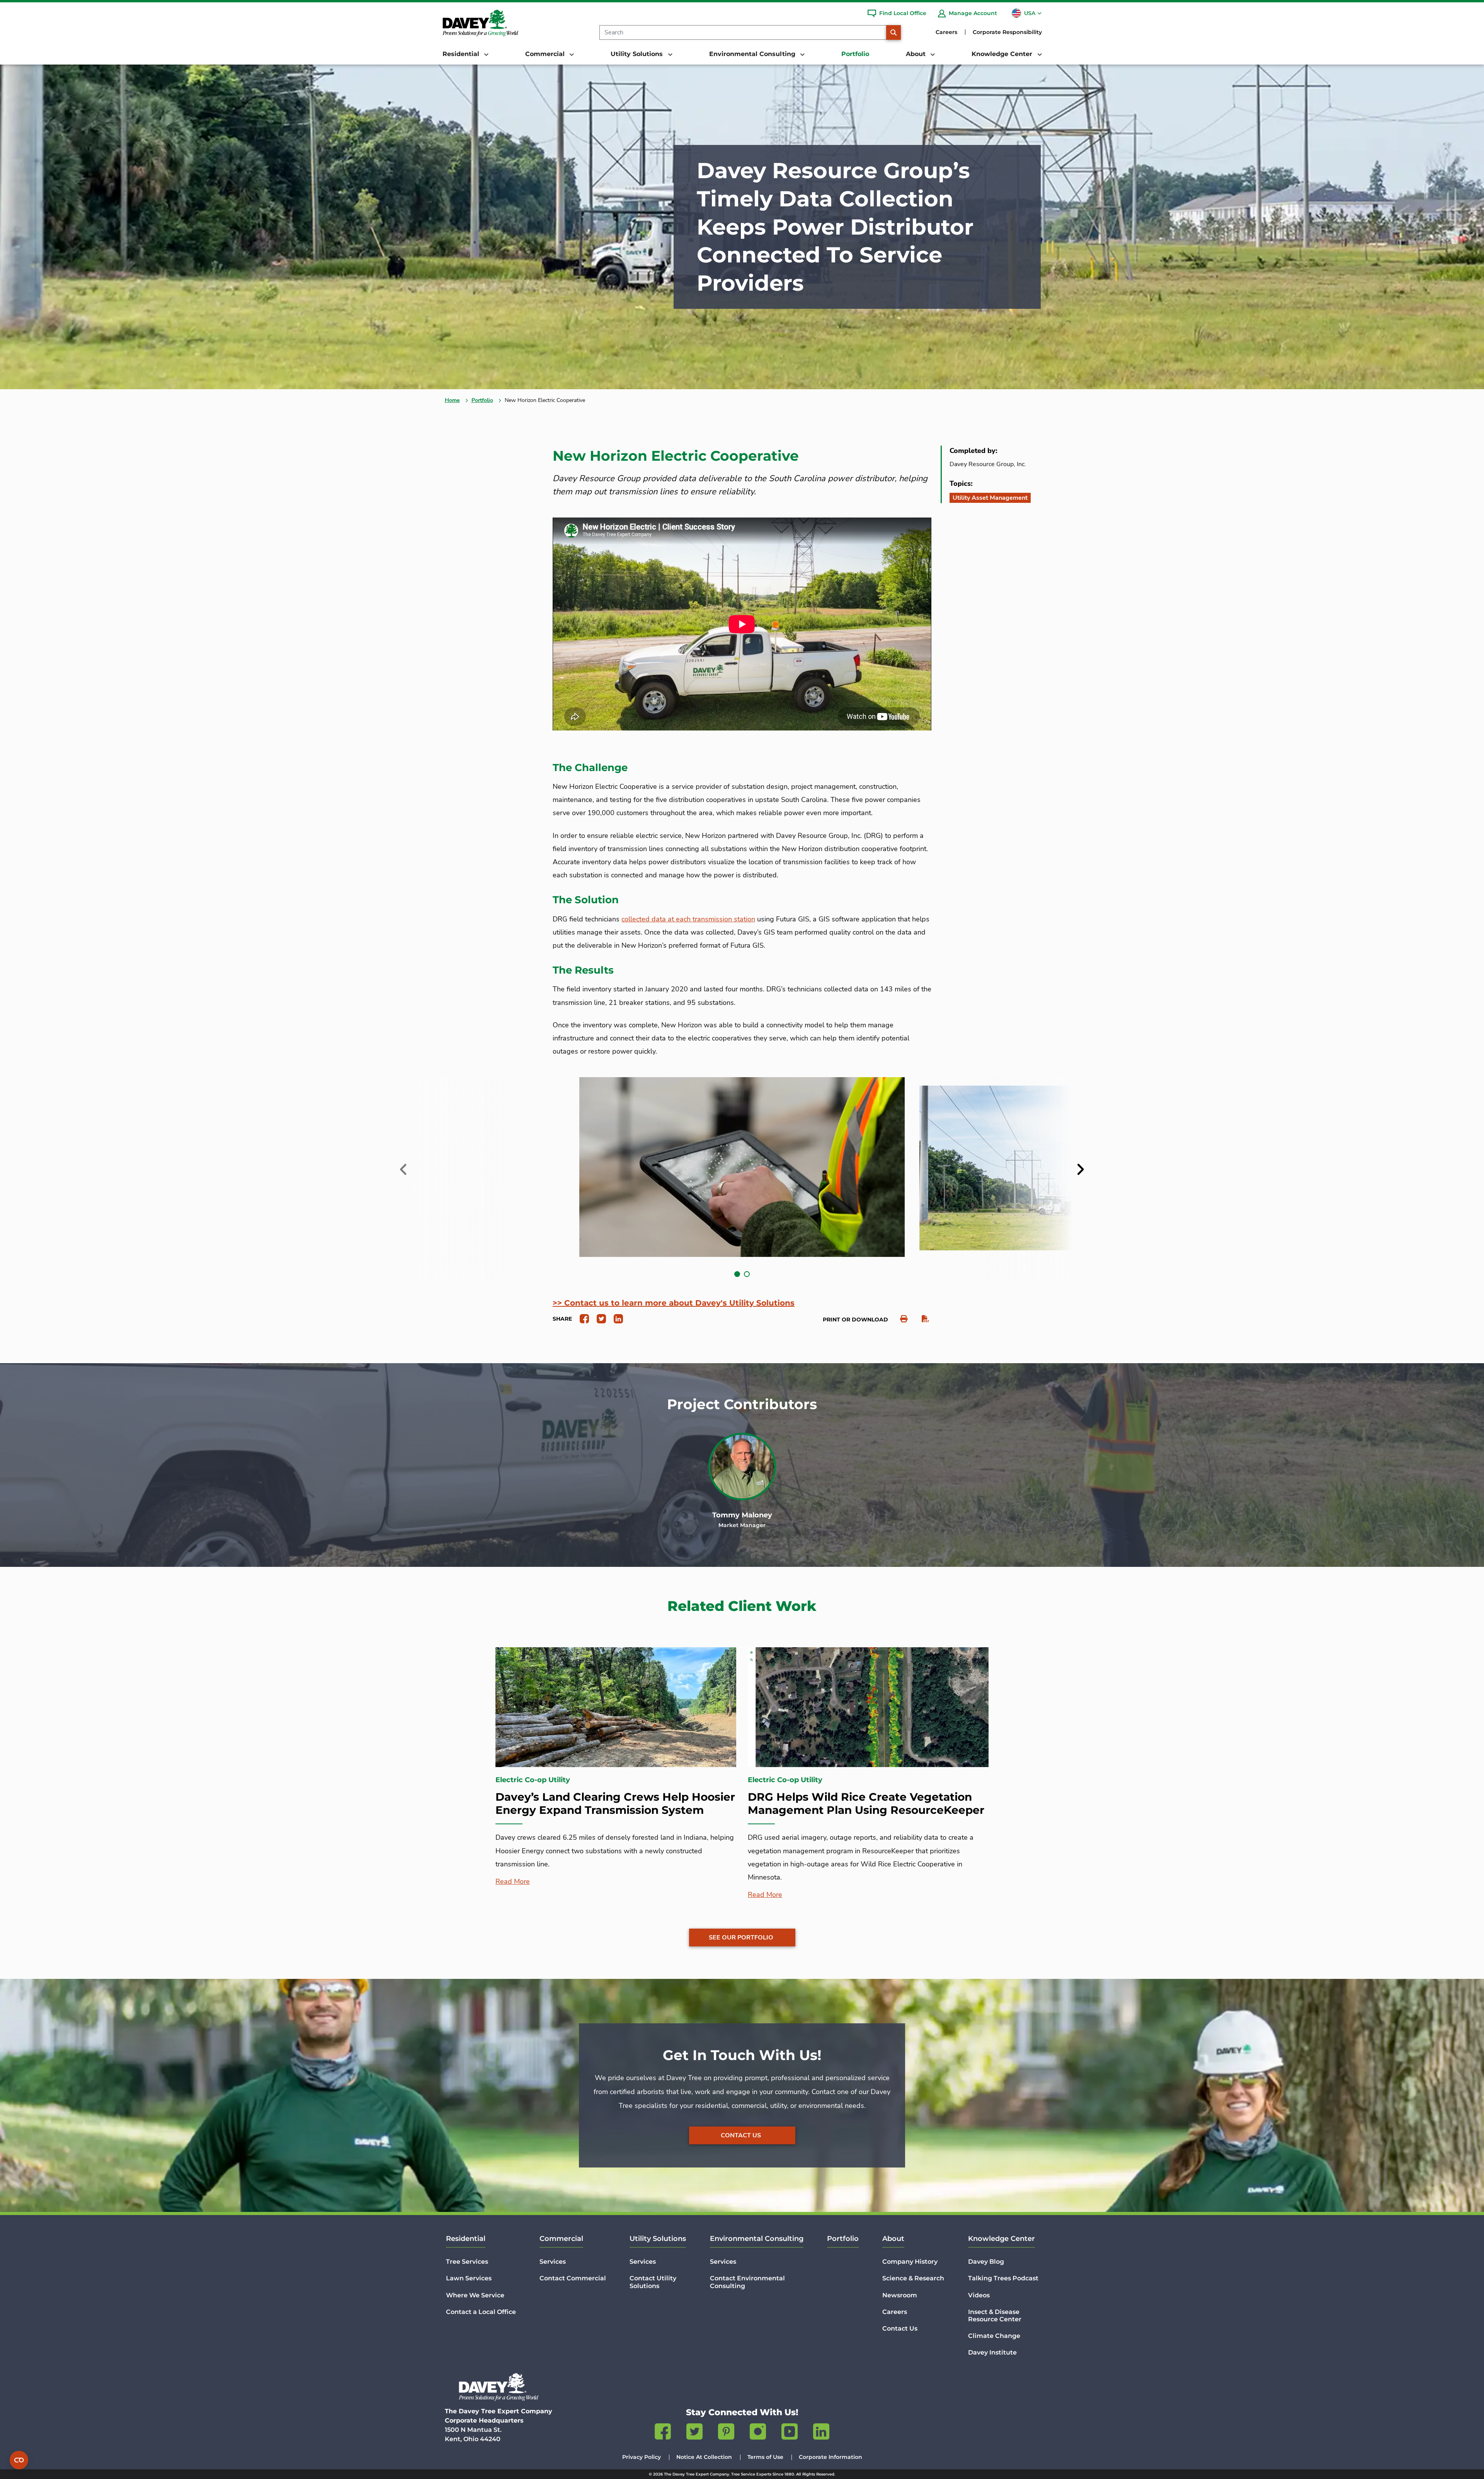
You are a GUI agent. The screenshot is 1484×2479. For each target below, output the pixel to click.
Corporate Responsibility (1007, 32)
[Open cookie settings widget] (19, 2460)
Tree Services (467, 2262)
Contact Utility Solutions (653, 2282)
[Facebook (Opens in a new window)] (663, 2433)
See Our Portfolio (741, 1938)
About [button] (917, 54)
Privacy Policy (642, 2457)
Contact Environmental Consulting (747, 2282)
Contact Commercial (573, 2278)
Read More (513, 1881)
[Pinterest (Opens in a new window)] (726, 2433)
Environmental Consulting (757, 2239)
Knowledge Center (1002, 2239)
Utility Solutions (658, 2239)
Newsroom (900, 2295)
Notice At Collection (704, 2457)
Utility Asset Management (990, 498)
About (893, 2239)
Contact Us (741, 2135)
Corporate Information (830, 2457)
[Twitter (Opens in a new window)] (694, 2433)
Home (452, 400)
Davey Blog (986, 2262)
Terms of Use (765, 2457)
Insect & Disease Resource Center (995, 2316)
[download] (922, 1319)
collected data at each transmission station (688, 919)
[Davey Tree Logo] (499, 2387)
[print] (900, 1319)
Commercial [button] (546, 54)
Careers (946, 32)
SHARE (562, 1319)
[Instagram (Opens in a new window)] (758, 2433)
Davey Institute (992, 2352)
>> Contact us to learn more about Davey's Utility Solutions (674, 1303)
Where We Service (475, 2295)
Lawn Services (469, 2278)
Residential (466, 2239)
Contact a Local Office (481, 2312)
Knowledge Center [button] (1003, 54)
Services (553, 2262)
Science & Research (913, 2278)
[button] (737, 1274)
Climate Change (994, 2336)
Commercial (561, 2239)
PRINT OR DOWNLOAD (855, 1320)
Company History (910, 2262)
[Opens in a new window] (581, 1318)
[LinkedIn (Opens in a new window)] (821, 2433)
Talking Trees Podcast (1003, 2278)
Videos (979, 2295)
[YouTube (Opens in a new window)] (790, 2433)
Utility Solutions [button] (638, 54)
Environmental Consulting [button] (753, 54)
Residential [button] (462, 54)
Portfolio (855, 54)
